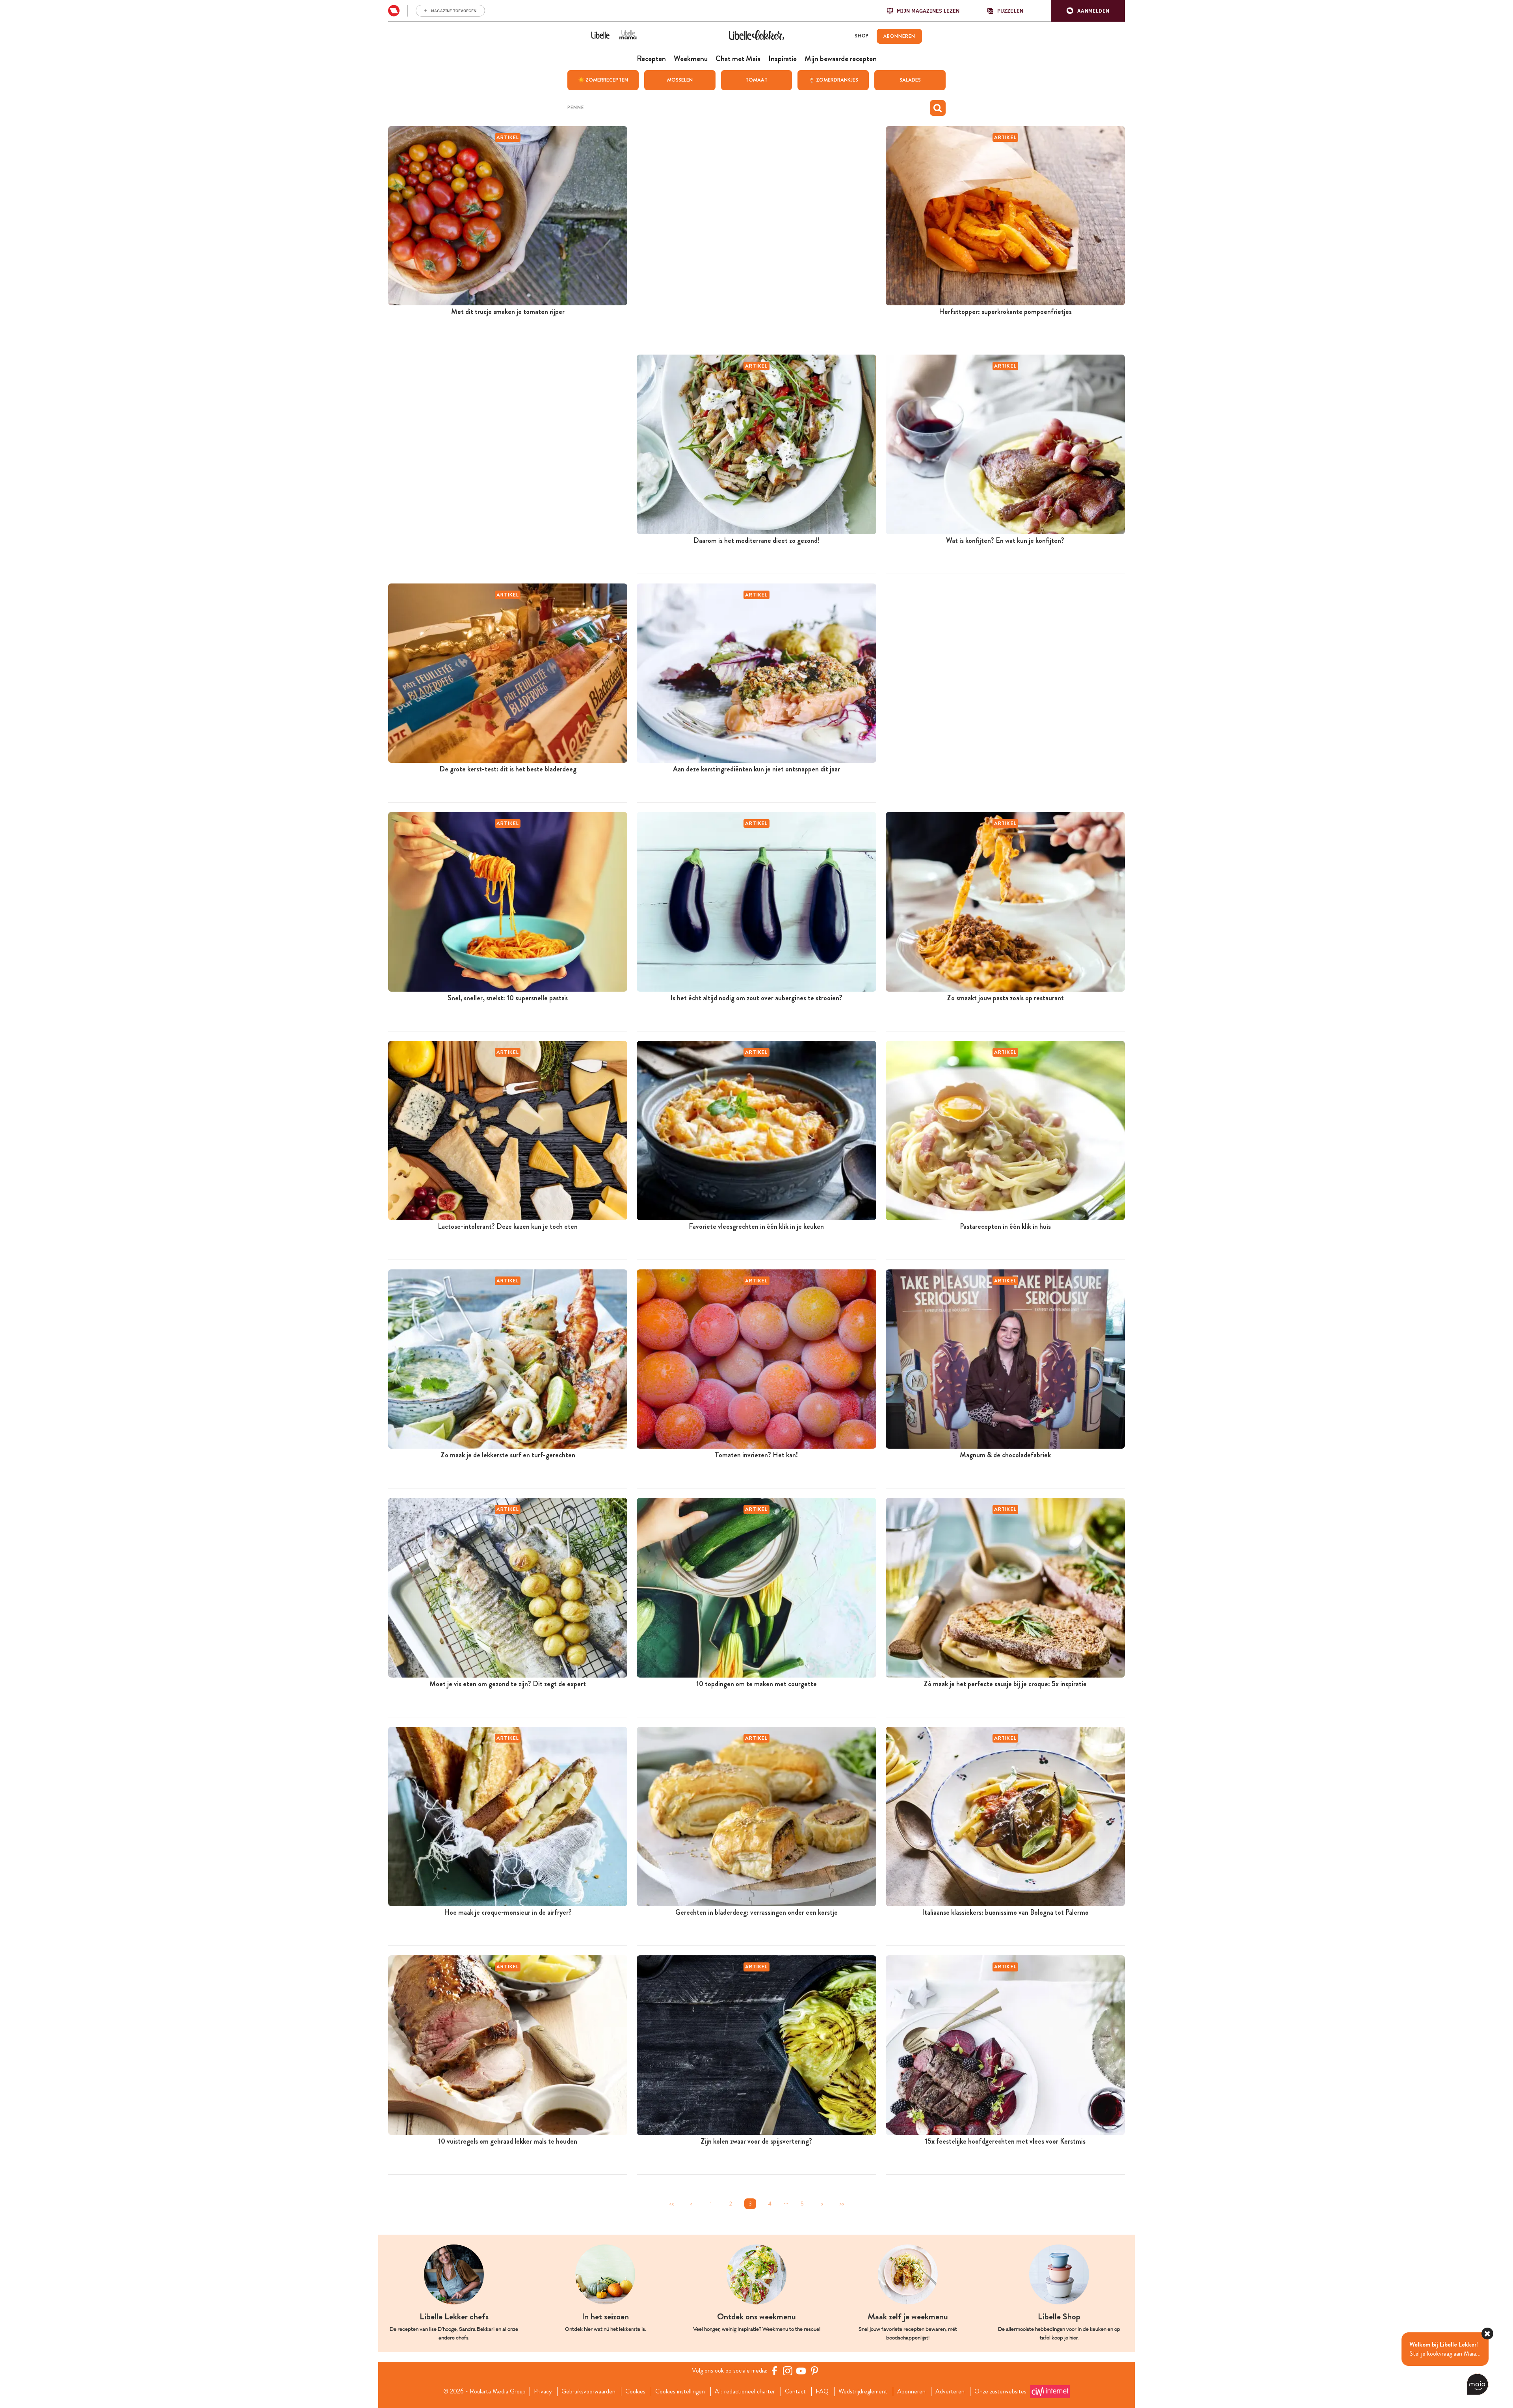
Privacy (543, 2391)
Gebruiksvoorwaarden (588, 2391)
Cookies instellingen (680, 2391)
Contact (795, 2391)
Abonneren (911, 2391)
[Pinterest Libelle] (814, 2371)
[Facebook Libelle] (774, 2371)
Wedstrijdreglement (863, 2391)
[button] (1088, 11)
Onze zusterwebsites (1000, 2391)
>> (842, 2204)
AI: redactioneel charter (745, 2391)
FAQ (822, 2391)
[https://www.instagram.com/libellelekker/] (788, 2371)
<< (671, 2204)
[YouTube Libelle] (801, 2371)
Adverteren (950, 2391)
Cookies (635, 2391)
